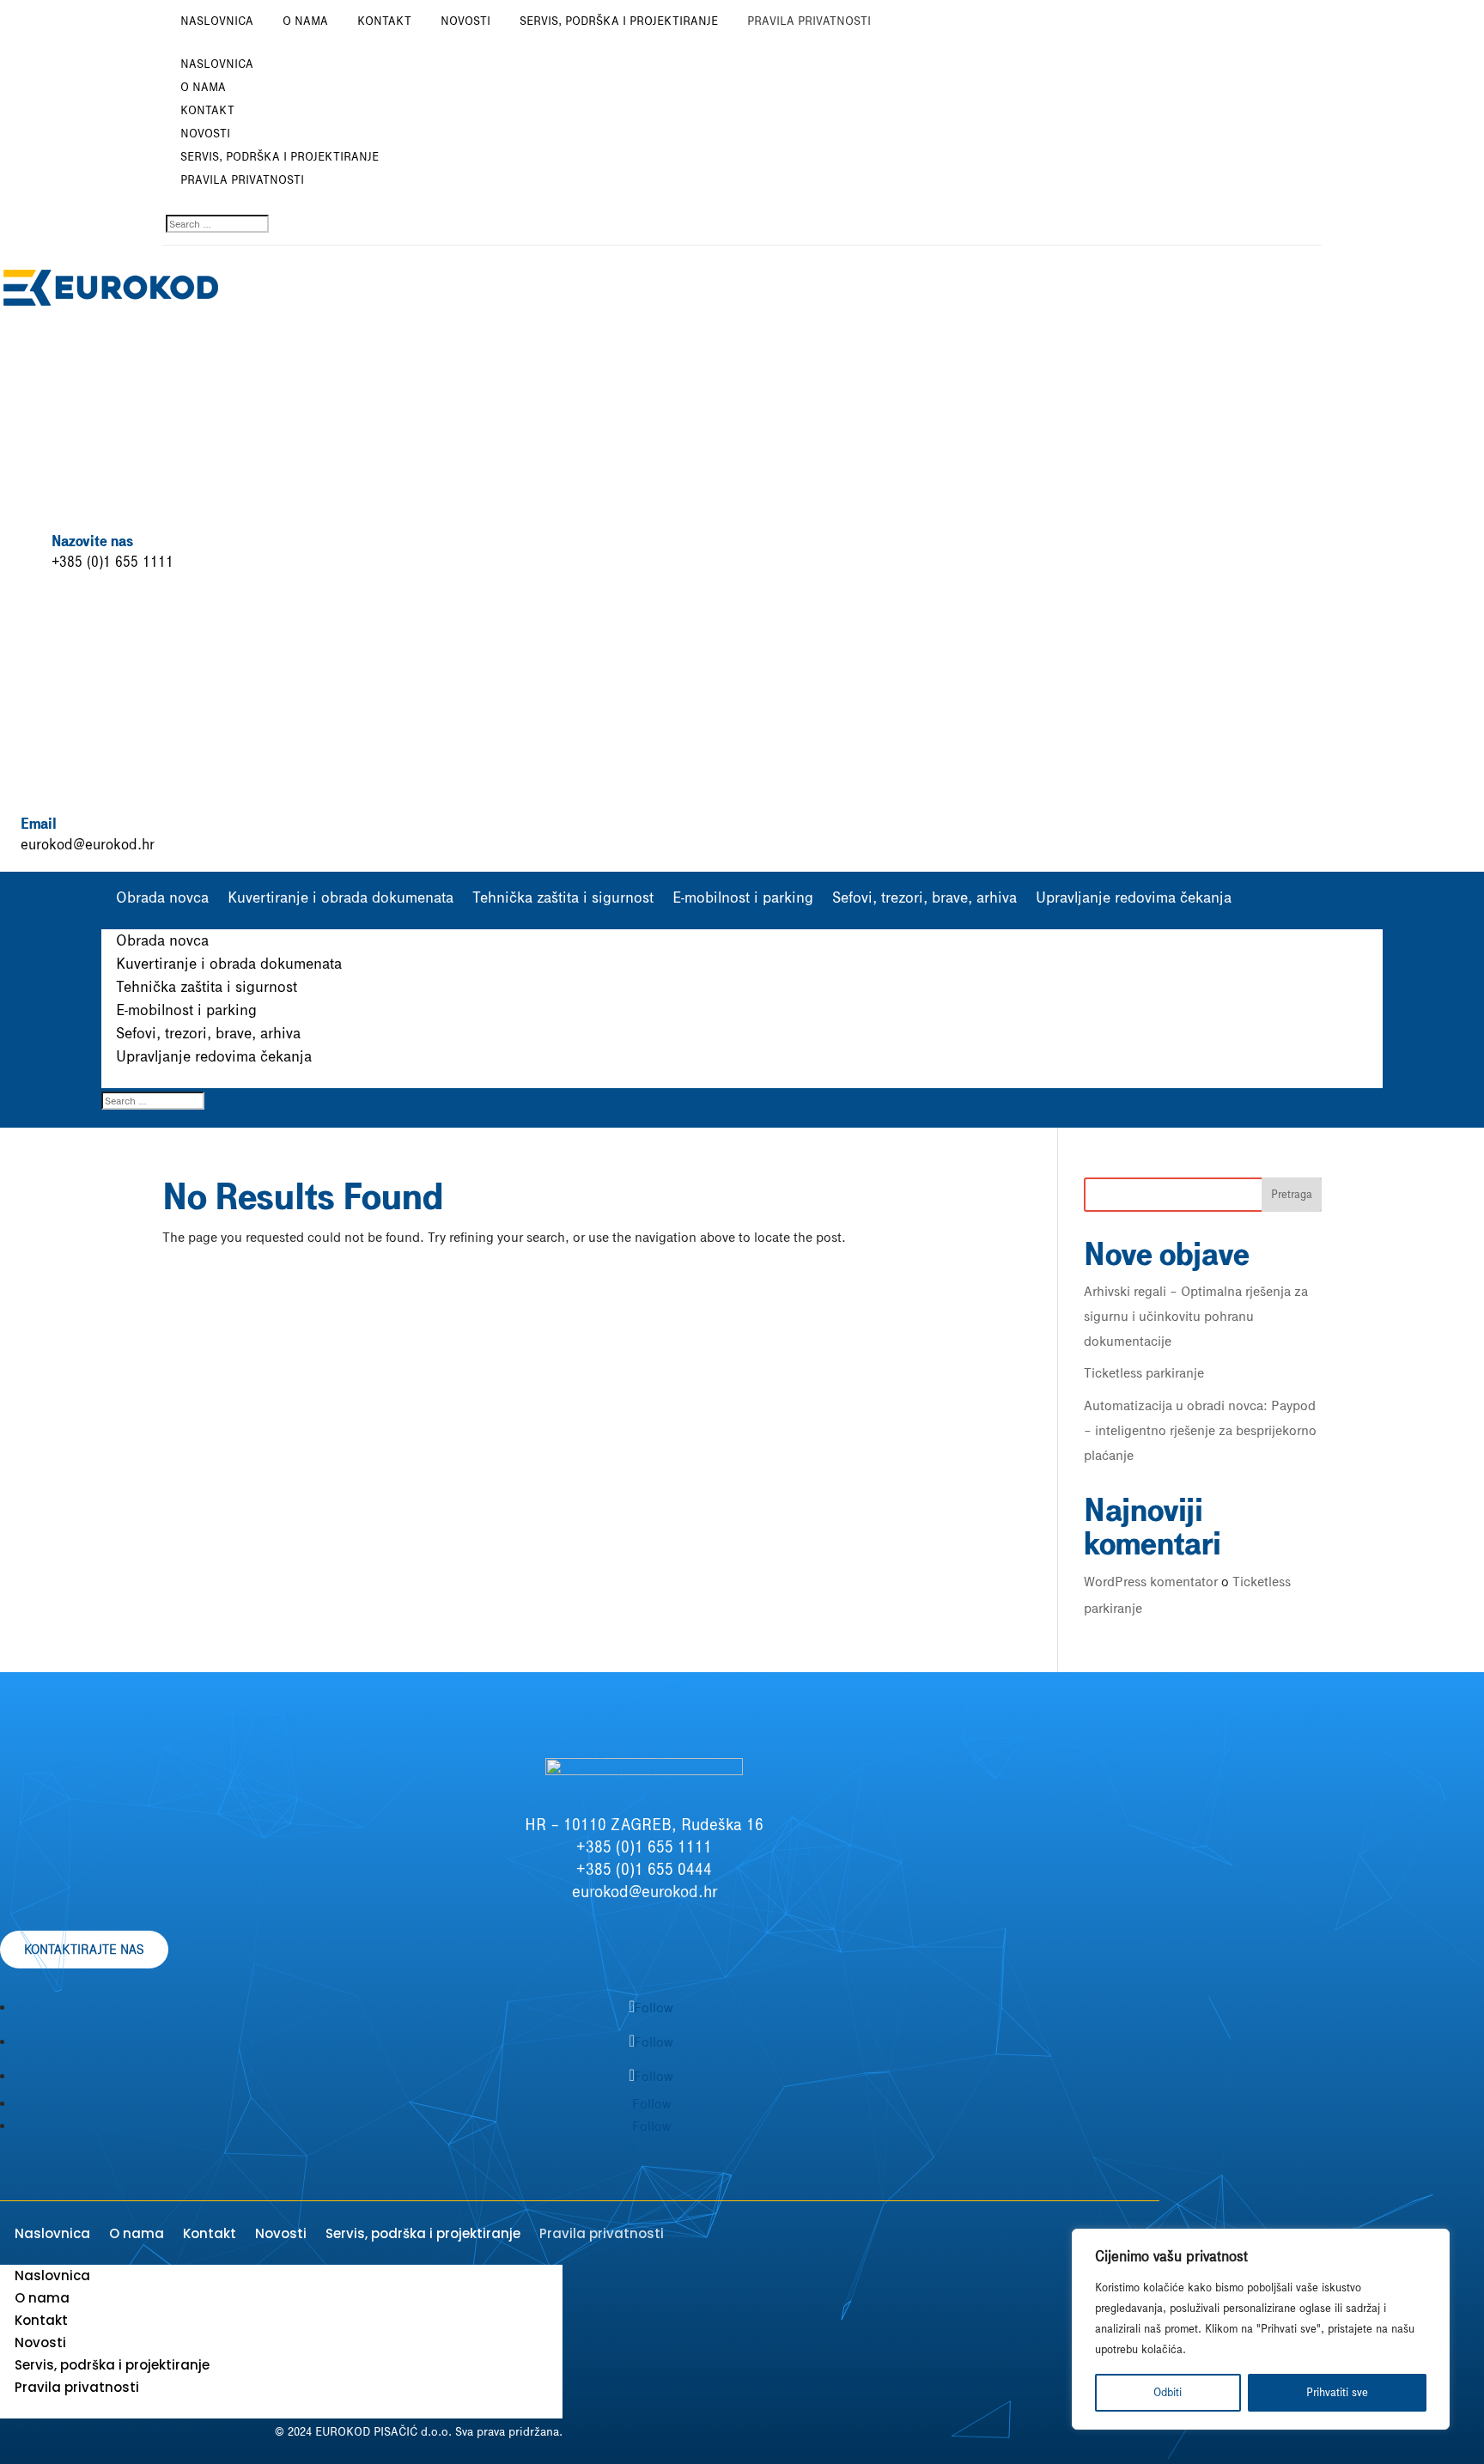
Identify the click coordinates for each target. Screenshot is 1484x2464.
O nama (305, 21)
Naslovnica (217, 21)
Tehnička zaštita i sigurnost (563, 897)
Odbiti (1168, 2393)
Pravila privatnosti (809, 21)
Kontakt (384, 21)
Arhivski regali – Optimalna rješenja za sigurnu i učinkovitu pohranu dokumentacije (1196, 1316)
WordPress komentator (1151, 1582)
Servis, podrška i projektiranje (619, 21)
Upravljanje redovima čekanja (1134, 897)
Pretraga (1292, 1195)
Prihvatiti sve (1337, 2393)
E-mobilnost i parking (743, 897)
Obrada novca (162, 897)
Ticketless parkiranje (1144, 1373)
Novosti (465, 21)
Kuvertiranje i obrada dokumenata (341, 897)
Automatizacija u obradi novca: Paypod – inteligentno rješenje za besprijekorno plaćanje (1200, 1430)
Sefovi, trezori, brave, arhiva (924, 897)
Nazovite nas (92, 541)
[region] (1261, 2329)
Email (39, 824)
